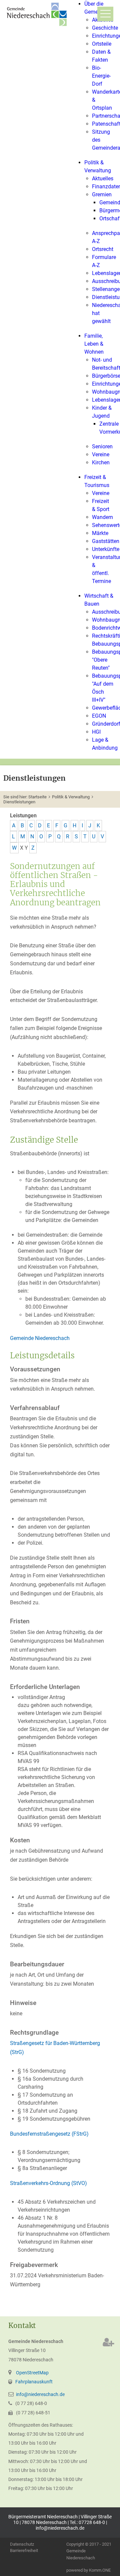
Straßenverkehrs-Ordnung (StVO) (48, 2183)
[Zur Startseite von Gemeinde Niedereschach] (38, 14)
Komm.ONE (100, 2570)
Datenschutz (22, 2544)
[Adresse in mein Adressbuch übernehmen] (108, 2342)
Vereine (101, 454)
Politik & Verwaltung (71, 797)
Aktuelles (103, 178)
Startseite (37, 797)
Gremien (102, 194)
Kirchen (101, 462)
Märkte (100, 533)
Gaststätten (106, 541)
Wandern (102, 517)
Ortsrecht (103, 249)
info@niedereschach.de (40, 2394)
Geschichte (105, 28)
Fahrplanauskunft (34, 2382)
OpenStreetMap (32, 2373)
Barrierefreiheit (24, 2551)
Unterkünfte (106, 549)
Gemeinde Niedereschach (40, 1338)
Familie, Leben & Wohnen (94, 344)
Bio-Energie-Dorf (101, 76)
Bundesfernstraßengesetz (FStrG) (49, 2134)
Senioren (102, 446)
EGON (99, 716)
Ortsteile (102, 44)
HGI (96, 732)
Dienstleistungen (19, 802)
